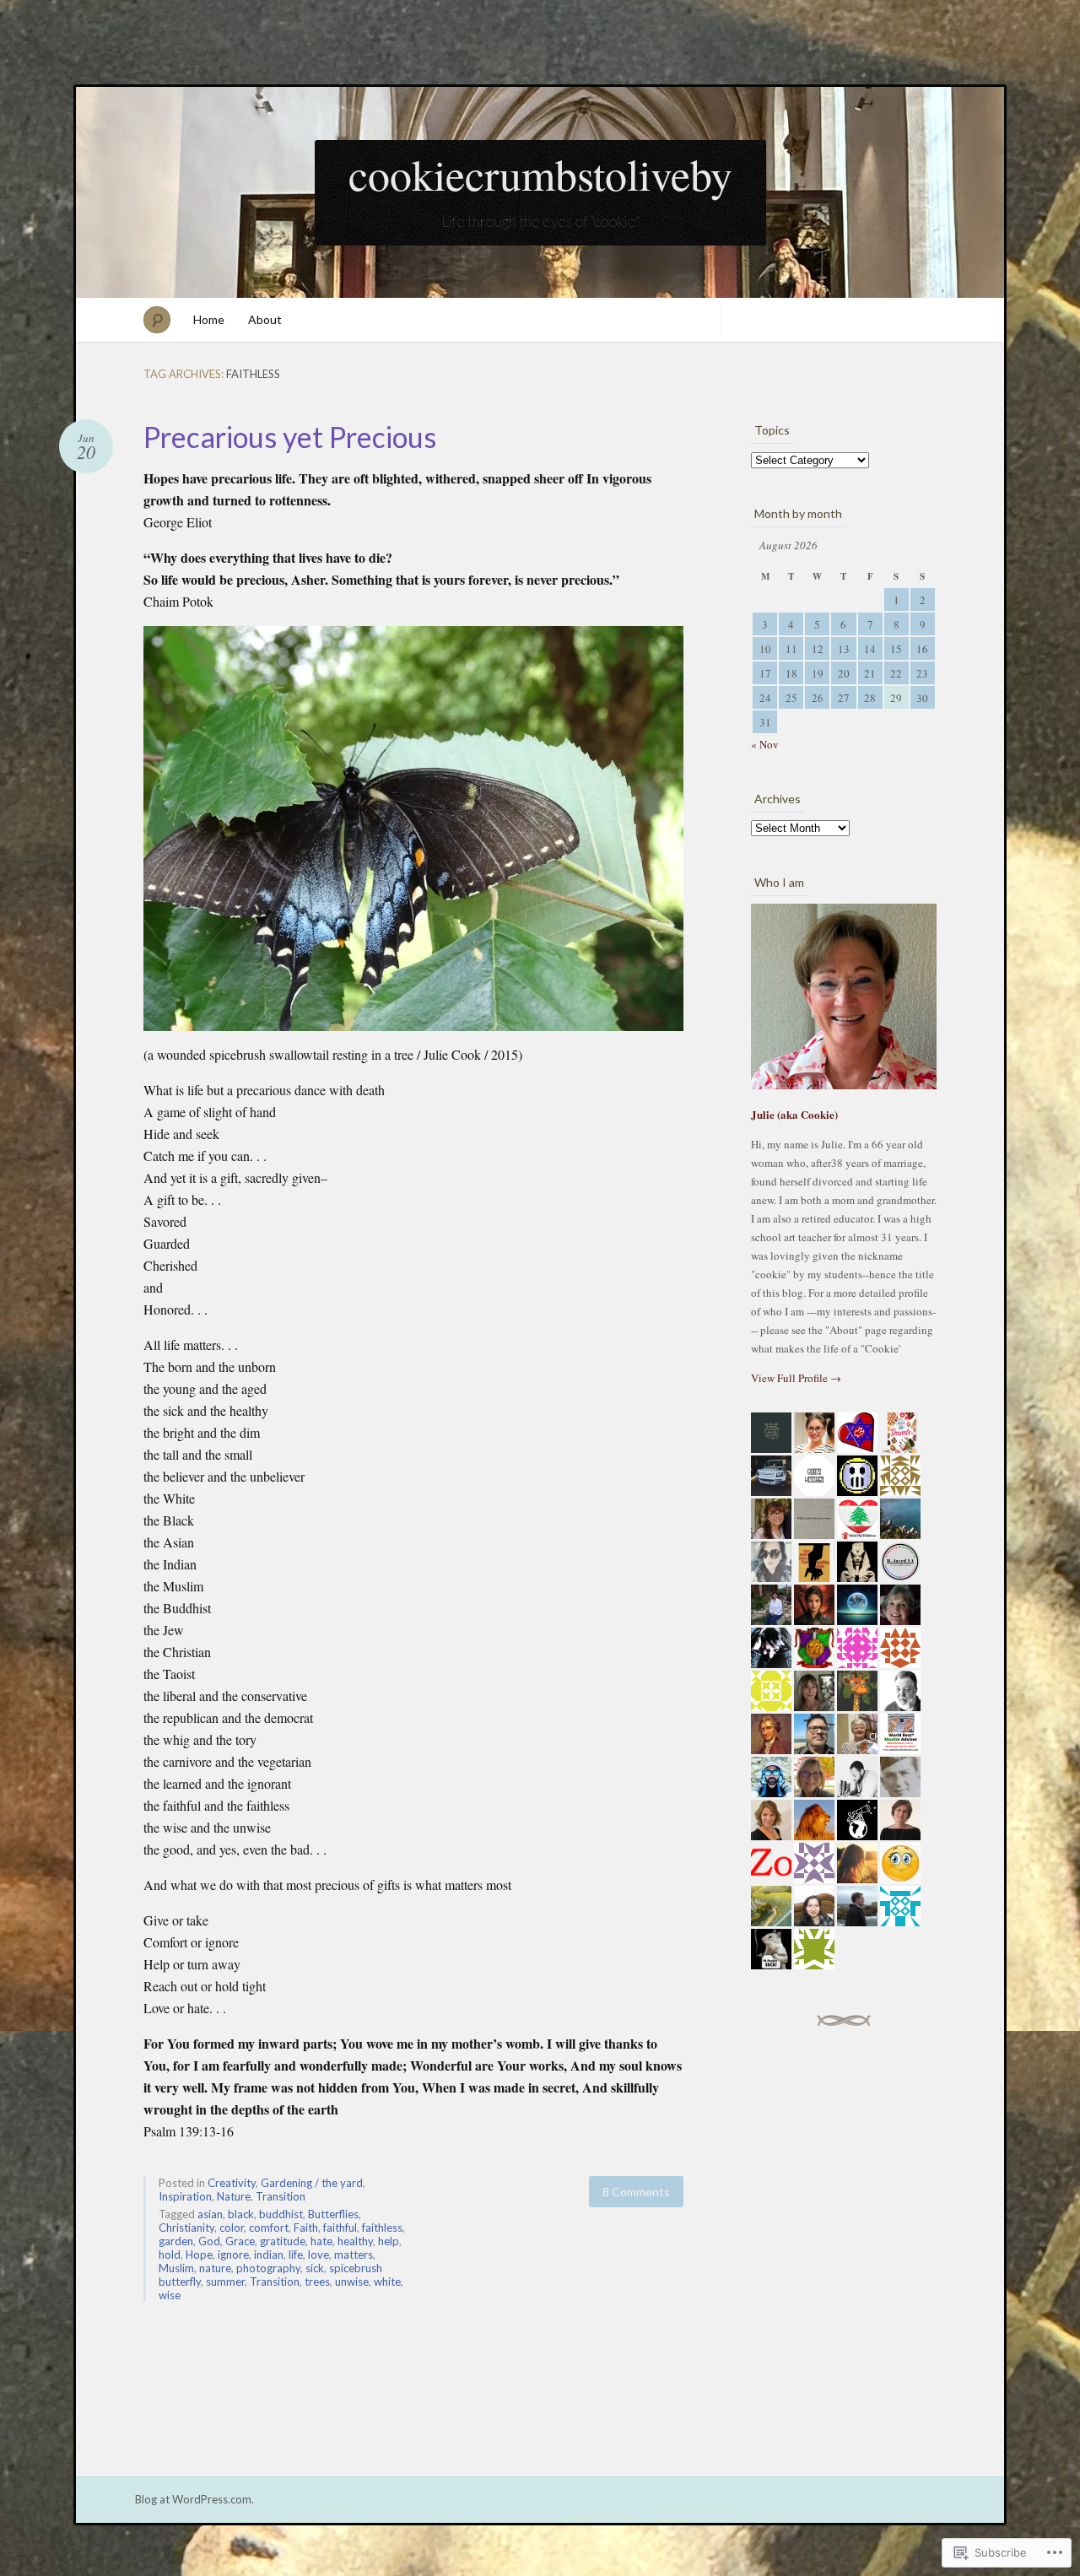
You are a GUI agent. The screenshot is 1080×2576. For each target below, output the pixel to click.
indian (269, 2255)
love (319, 2255)
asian (210, 2214)
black (241, 2214)
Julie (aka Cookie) (794, 1114)
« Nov (765, 744)
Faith (306, 2228)
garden (176, 2241)
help (389, 2241)
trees (317, 2282)
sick (315, 2268)
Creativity (232, 2183)
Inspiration (185, 2196)
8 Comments (636, 2192)
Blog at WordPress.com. (194, 2499)
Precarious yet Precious (290, 437)
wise (170, 2295)
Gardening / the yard (312, 2183)
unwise (352, 2282)
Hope (199, 2255)
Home (209, 319)
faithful (340, 2228)
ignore (233, 2255)
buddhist (281, 2214)
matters (354, 2255)
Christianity (186, 2228)
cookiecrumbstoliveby (540, 174)
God (209, 2241)
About (265, 319)
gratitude (283, 2241)
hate (321, 2241)
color (232, 2228)
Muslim (176, 2268)
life (296, 2255)
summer (225, 2282)
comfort (269, 2228)
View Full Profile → (796, 1378)
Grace (240, 2241)
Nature (234, 2196)
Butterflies (333, 2214)
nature (215, 2268)
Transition (281, 2196)
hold (170, 2255)
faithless (382, 2228)
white (387, 2282)
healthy (355, 2241)
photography (268, 2268)
